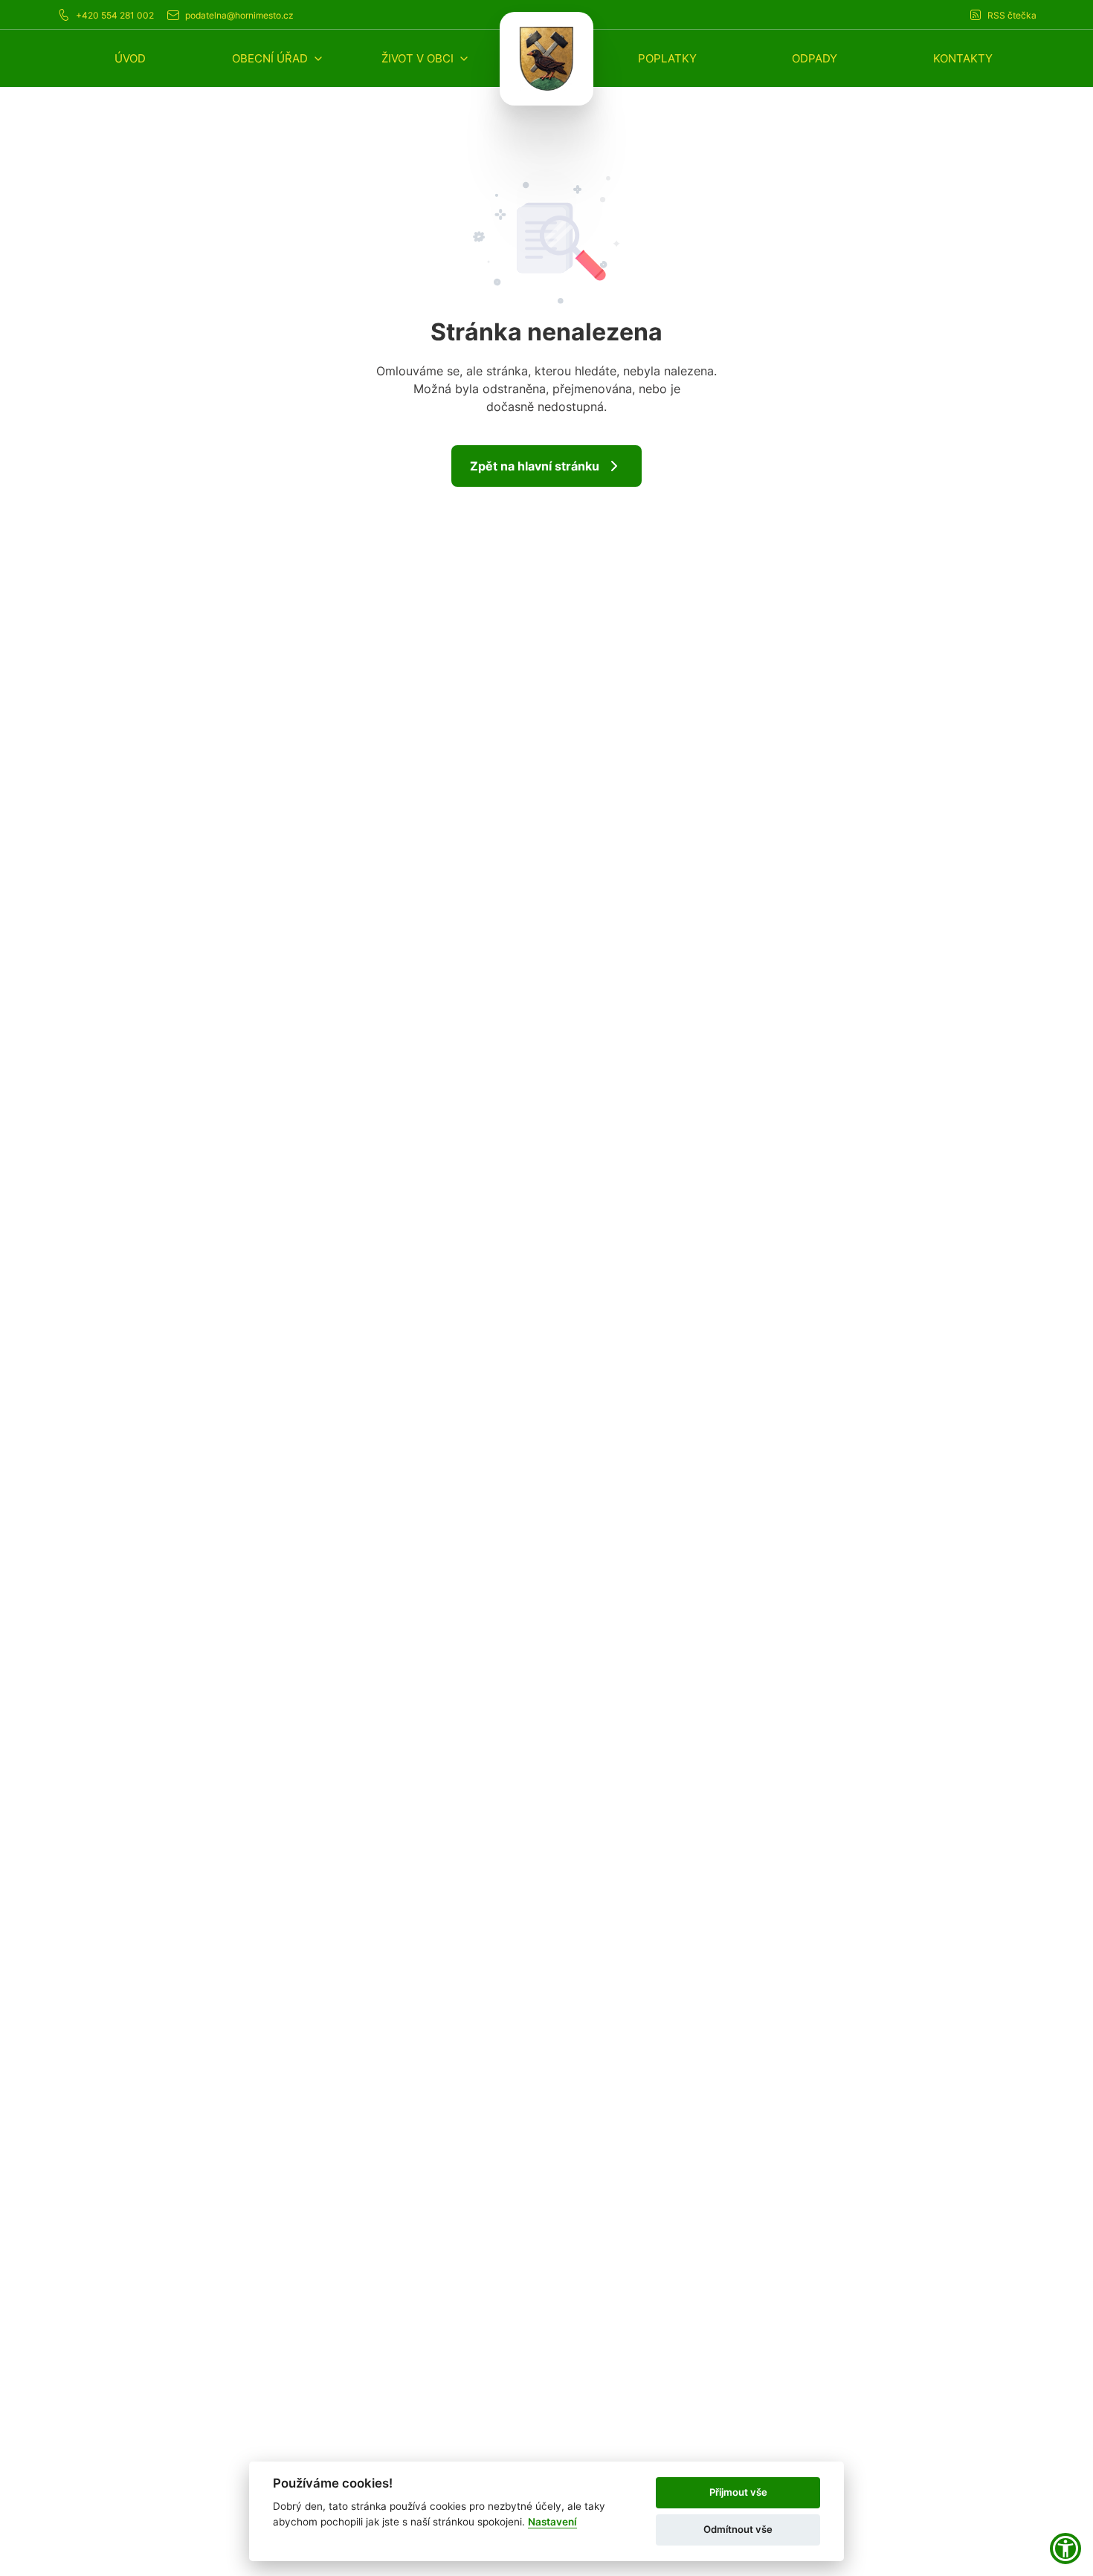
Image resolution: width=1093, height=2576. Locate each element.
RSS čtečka (1012, 15)
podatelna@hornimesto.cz (239, 15)
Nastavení (552, 2522)
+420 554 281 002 (115, 15)
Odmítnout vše (738, 2529)
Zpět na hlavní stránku (535, 466)
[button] (278, 58)
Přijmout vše (738, 2492)
